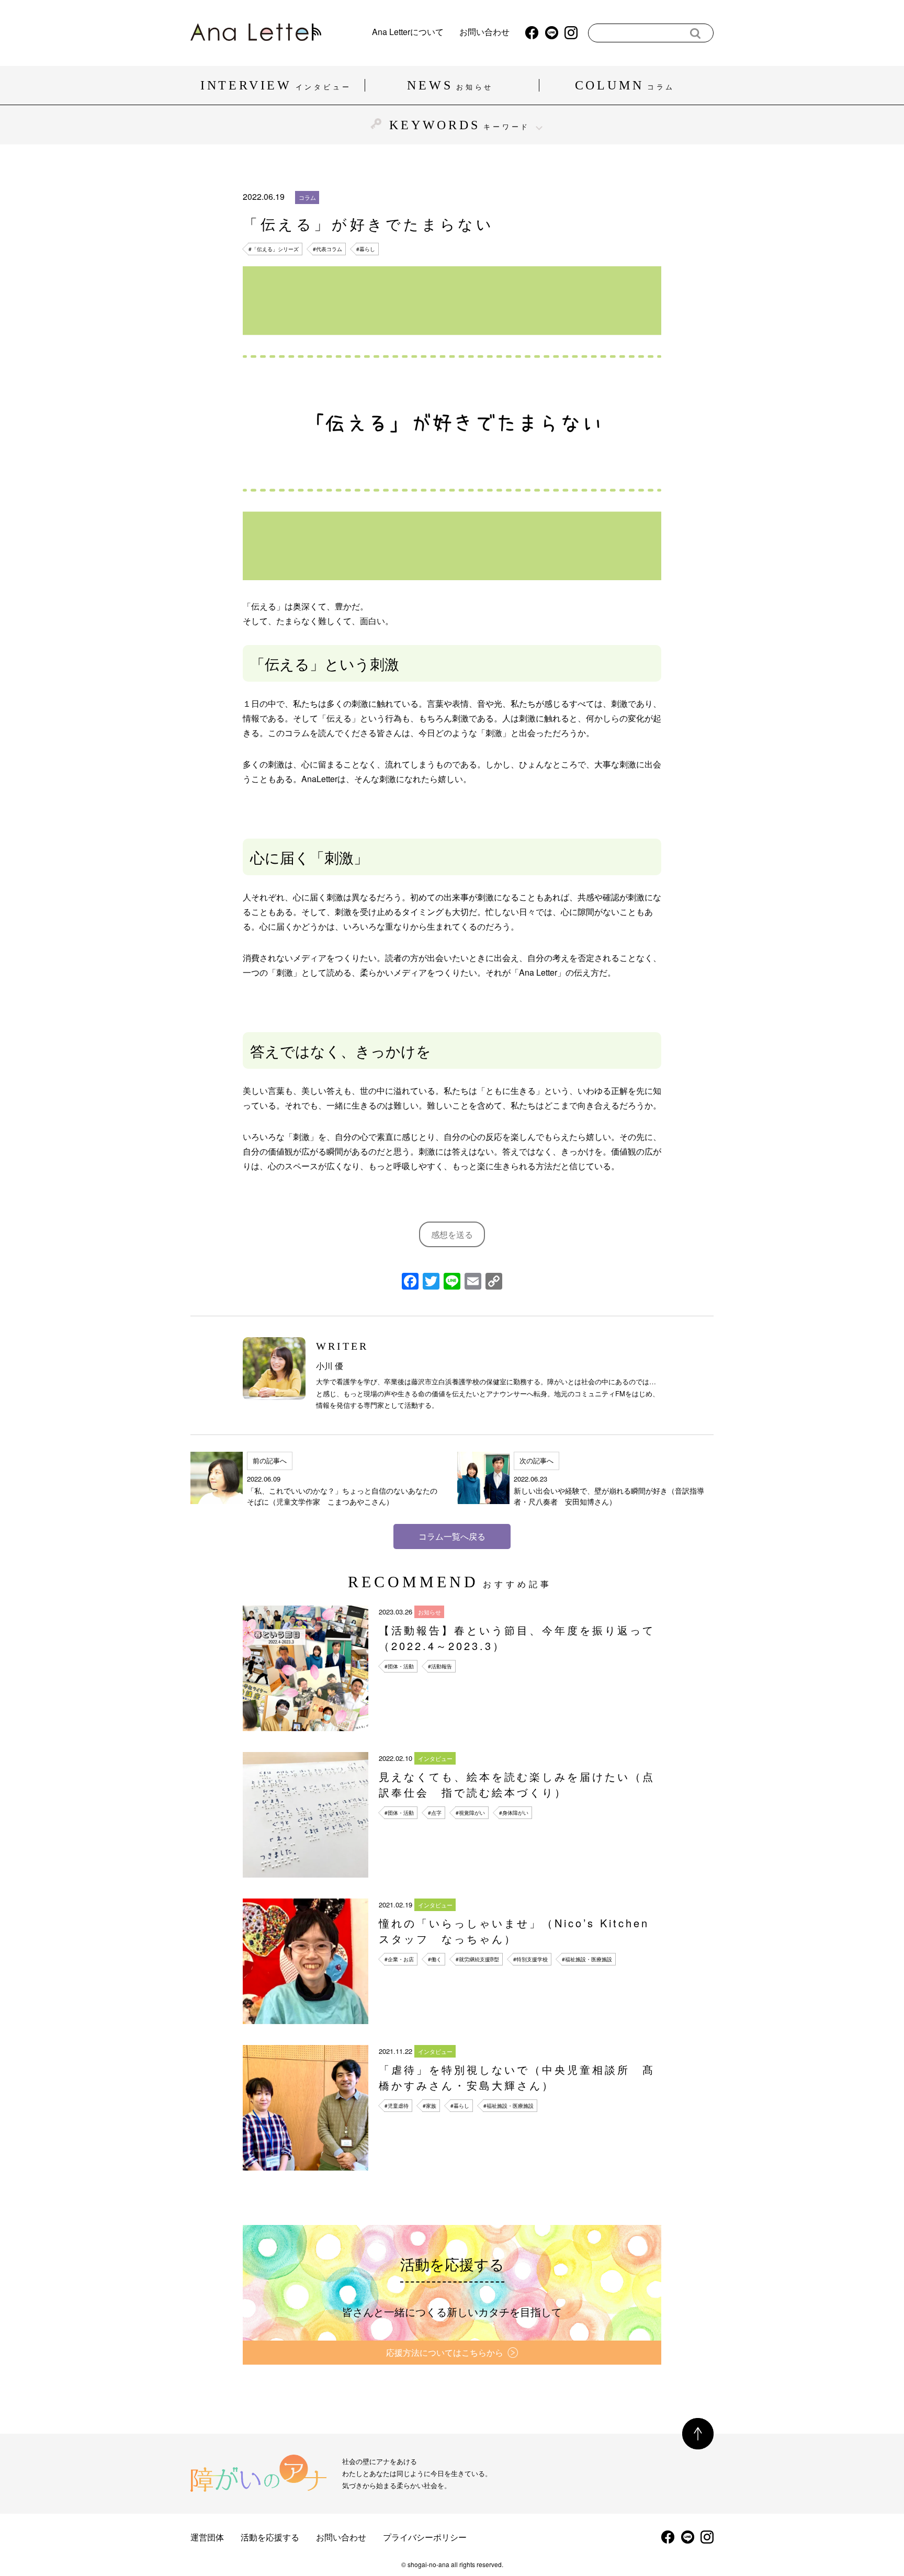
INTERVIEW (276, 85)
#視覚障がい (470, 1813)
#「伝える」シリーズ (274, 249)
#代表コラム (327, 249)
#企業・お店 (399, 1959)
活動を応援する (270, 2537)
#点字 (435, 1813)
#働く (435, 1959)
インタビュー (435, 1758)
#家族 (430, 2106)
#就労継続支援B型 (477, 1959)
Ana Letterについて (408, 33)
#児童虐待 (397, 2106)
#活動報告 (440, 1666)
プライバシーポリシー (425, 2537)
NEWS (450, 85)
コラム (307, 197)
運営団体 (207, 2537)
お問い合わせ (484, 33)
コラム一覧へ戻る (452, 1536)
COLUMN (625, 85)
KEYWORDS (460, 125)
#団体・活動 (399, 1666)
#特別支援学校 (530, 1959)
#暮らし (366, 249)
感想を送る (452, 1234)
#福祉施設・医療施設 (587, 1959)
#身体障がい (514, 1813)
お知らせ (430, 1612)
